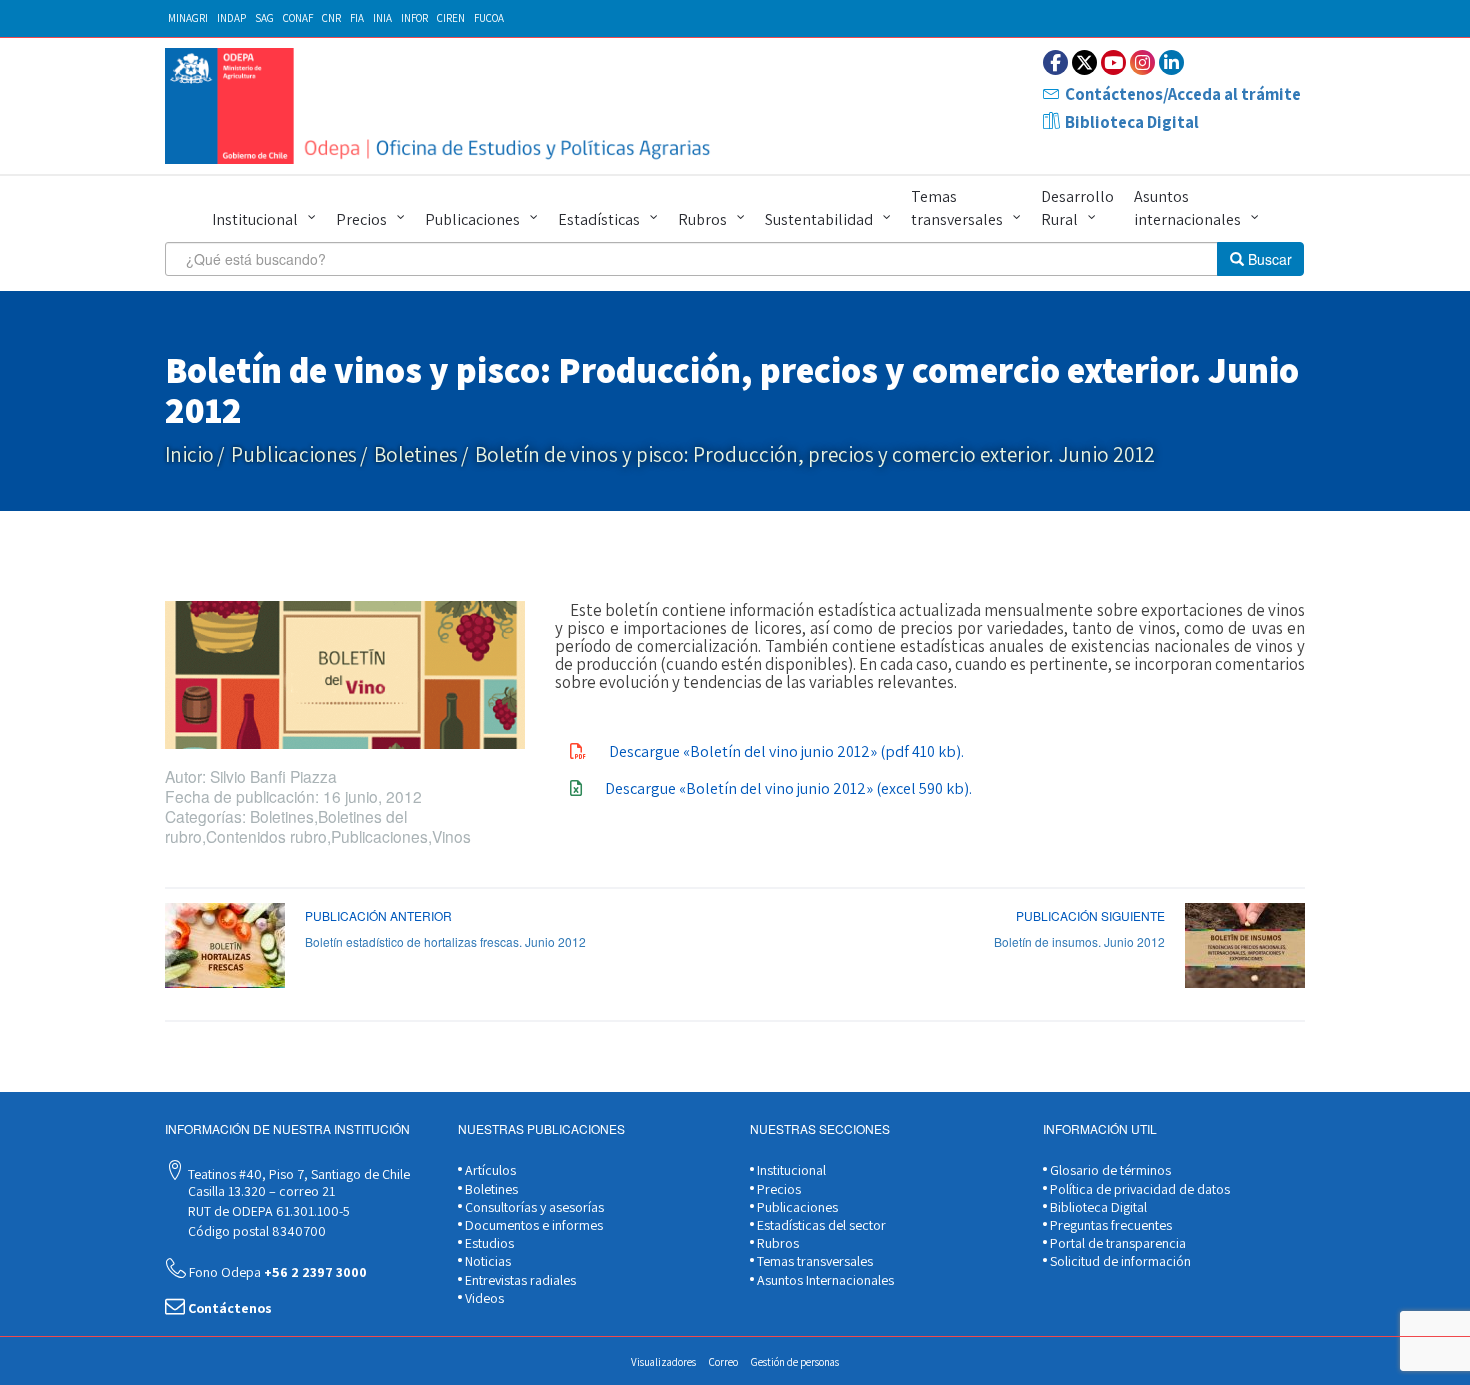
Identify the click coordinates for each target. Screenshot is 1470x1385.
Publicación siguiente (1090, 915)
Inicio (189, 454)
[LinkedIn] (1171, 62)
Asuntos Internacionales (824, 1280)
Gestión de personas (795, 1362)
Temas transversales (957, 208)
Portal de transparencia (1116, 1243)
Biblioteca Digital (1132, 122)
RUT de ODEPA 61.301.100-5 (267, 1211)
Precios (361, 219)
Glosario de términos (1109, 1170)
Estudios (488, 1243)
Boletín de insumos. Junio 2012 (1079, 941)
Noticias (486, 1261)
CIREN (451, 18)
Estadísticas (599, 219)
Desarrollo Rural (1077, 208)
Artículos (489, 1170)
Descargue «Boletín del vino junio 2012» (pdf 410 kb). (786, 751)
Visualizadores (663, 1362)
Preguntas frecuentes (1109, 1225)
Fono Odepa (276, 1272)
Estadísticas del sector (820, 1225)
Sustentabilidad (819, 219)
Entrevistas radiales (519, 1280)
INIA (382, 18)
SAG (264, 18)
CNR (331, 18)
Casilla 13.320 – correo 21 (260, 1191)
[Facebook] (1055, 62)
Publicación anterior (378, 915)
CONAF (298, 18)
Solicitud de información (1119, 1261)
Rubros (702, 219)
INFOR (414, 18)
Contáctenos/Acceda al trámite (1183, 94)
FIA (357, 18)
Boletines (416, 454)
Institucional (255, 219)
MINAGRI (188, 18)
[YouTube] (1113, 62)
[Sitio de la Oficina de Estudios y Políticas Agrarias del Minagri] (442, 106)
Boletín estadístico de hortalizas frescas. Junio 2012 (445, 941)
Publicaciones (472, 219)
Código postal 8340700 (255, 1231)
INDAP (231, 18)
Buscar (1268, 259)
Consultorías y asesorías (533, 1207)
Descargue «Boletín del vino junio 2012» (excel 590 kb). (788, 788)
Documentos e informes (532, 1225)
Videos (483, 1298)
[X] (1084, 62)
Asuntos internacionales (1187, 208)
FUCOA (489, 18)
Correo (723, 1362)
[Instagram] (1142, 62)
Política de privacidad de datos (1138, 1189)
